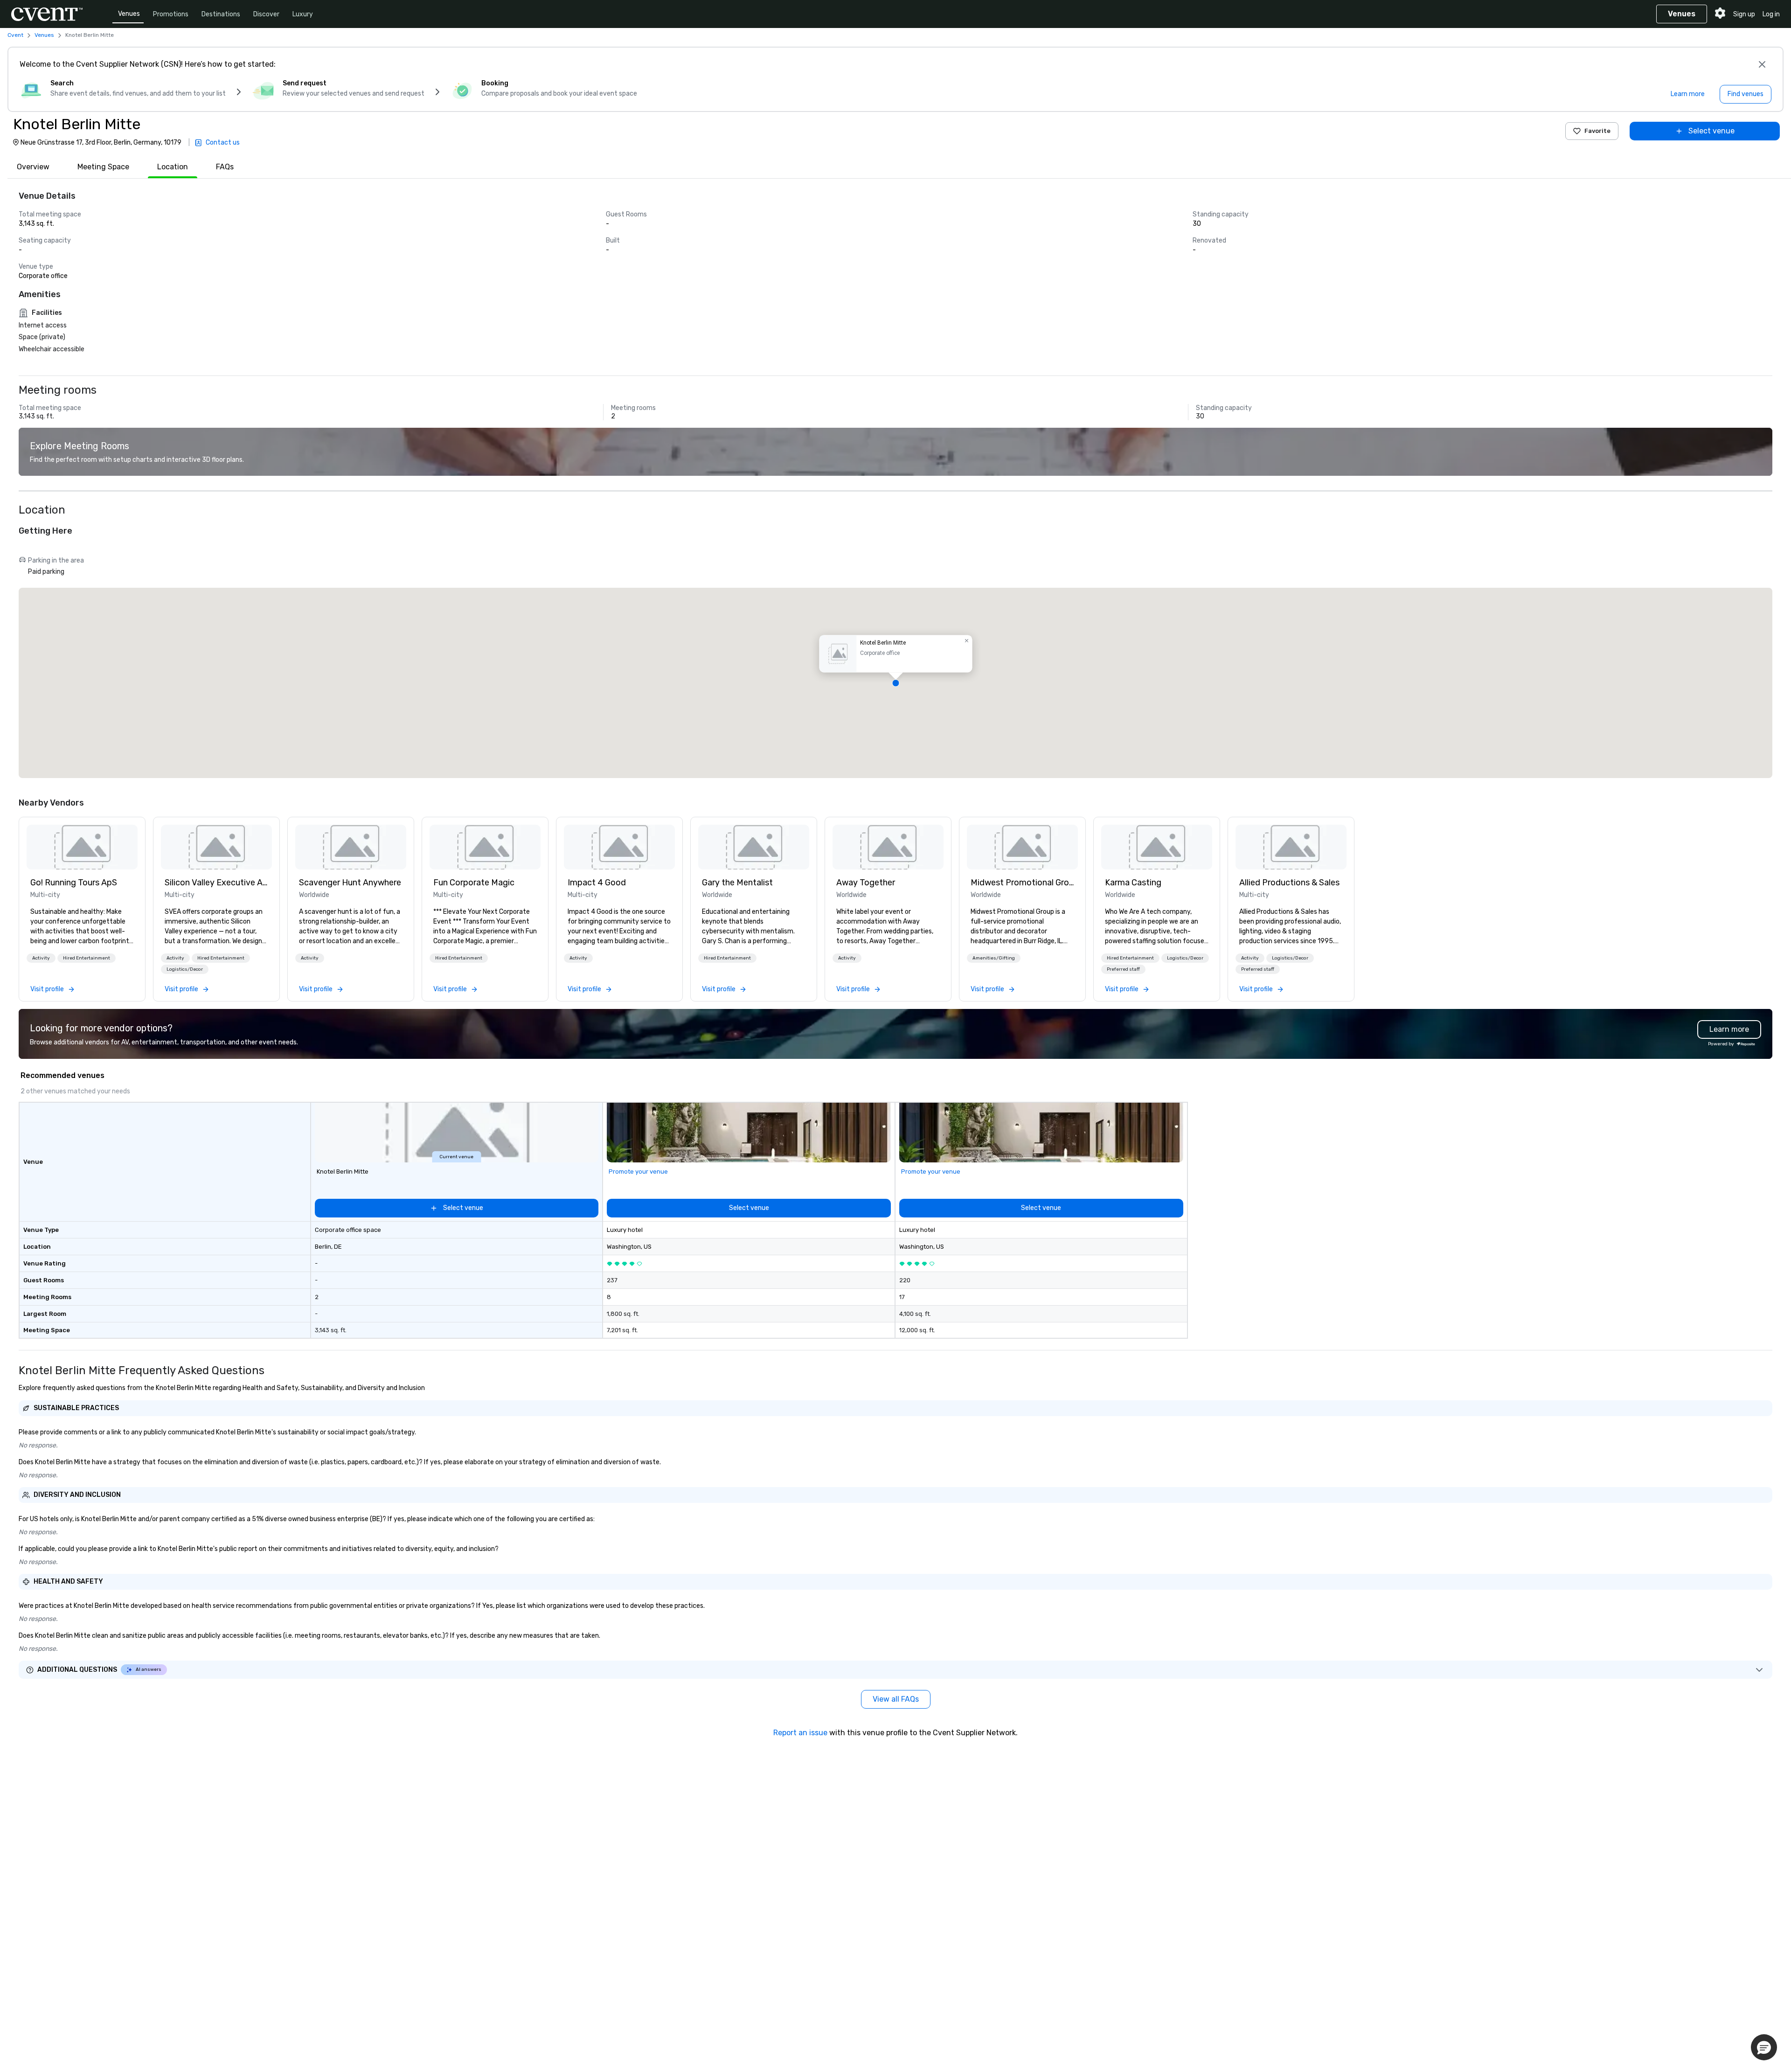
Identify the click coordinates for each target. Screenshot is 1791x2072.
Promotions (171, 14)
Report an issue (800, 1733)
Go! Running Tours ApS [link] (74, 883)
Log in (1771, 14)
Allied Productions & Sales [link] (1289, 883)
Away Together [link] (866, 883)
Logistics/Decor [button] (185, 969)
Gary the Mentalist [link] (737, 883)
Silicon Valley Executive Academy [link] (216, 883)
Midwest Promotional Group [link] (1022, 883)
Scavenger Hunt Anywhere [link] (350, 883)
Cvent (15, 35)
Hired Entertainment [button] (87, 958)
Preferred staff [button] (1123, 969)
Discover (266, 14)
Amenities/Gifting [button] (994, 958)
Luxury (303, 14)
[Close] (1762, 64)
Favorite (1597, 131)
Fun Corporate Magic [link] (474, 883)
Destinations (221, 14)
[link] (82, 847)
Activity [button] (41, 958)
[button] (895, 683)
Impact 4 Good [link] (597, 883)
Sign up (1744, 14)
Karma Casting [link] (1133, 883)
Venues (129, 14)
